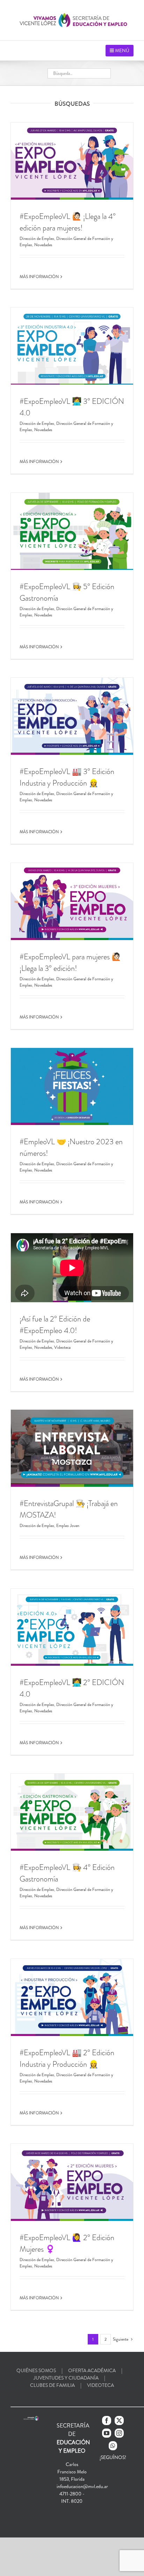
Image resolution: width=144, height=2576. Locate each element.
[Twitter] (119, 2420)
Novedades (43, 245)
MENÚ (122, 50)
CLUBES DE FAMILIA (52, 2385)
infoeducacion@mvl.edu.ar (82, 2486)
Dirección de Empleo (37, 239)
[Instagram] (119, 2433)
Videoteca (62, 1347)
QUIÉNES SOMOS (36, 2370)
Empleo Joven (68, 1526)
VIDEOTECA (100, 2385)
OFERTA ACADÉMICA (92, 2370)
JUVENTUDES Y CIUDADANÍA (66, 2378)
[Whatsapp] (113, 2446)
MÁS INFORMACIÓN (39, 277)
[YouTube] (107, 2433)
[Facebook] (107, 2420)
